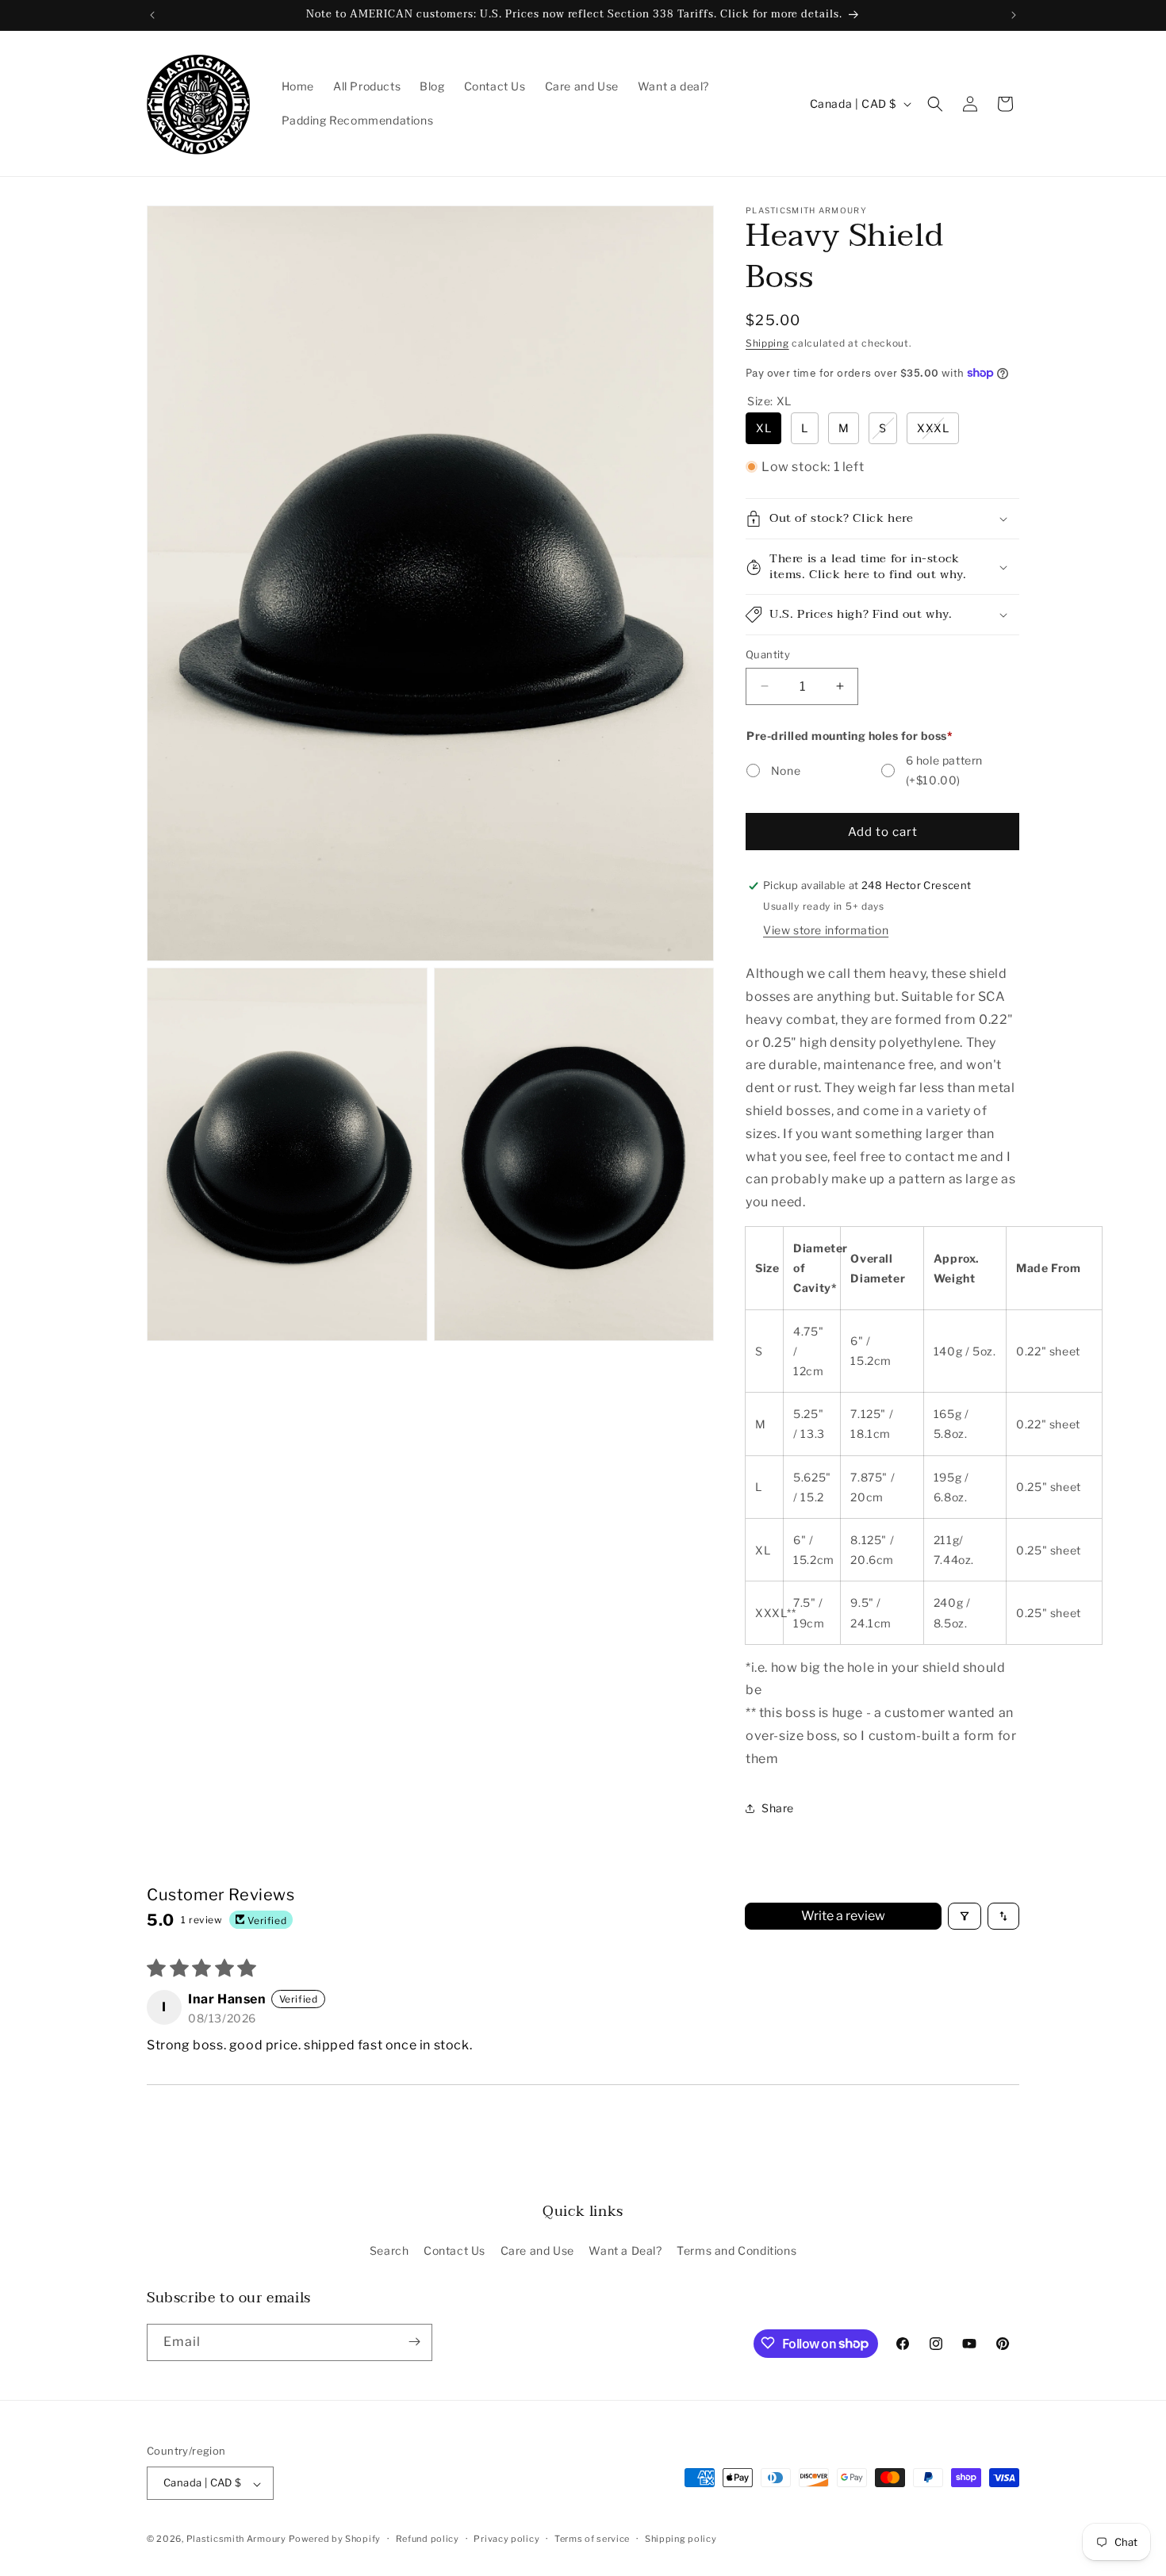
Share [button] (778, 1808)
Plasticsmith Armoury (236, 2540)
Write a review (843, 1916)
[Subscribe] (414, 2342)
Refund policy (428, 2539)
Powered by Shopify (335, 2540)
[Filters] (965, 1916)
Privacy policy (506, 2539)
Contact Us (455, 2251)
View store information (826, 930)
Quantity (768, 654)
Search (389, 2251)
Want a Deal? (625, 2251)
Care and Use (537, 2251)
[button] (935, 104)
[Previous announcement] (152, 15)
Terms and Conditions (736, 2251)
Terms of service (592, 2539)
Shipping (767, 343)
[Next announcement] (1014, 15)
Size (769, 401)
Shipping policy (681, 2539)
